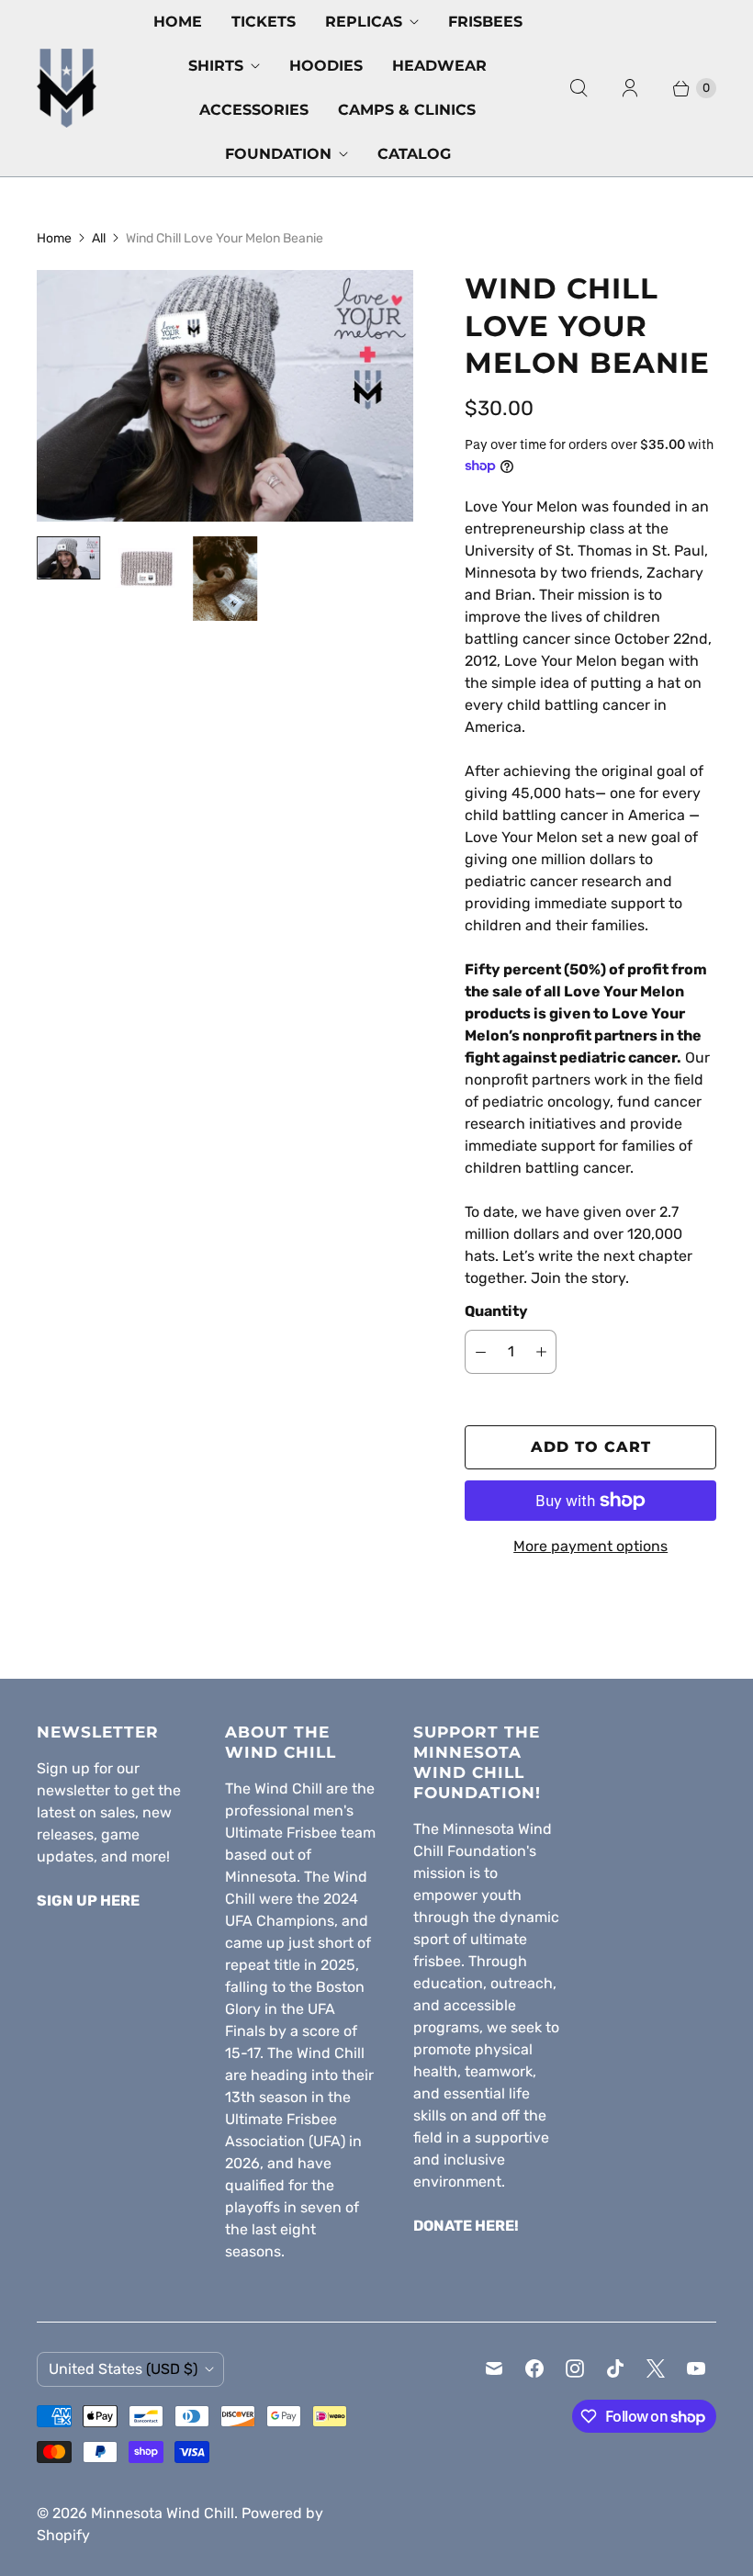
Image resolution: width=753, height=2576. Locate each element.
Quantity (496, 1311)
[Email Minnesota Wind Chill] (494, 2368)
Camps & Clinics (407, 110)
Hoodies (326, 66)
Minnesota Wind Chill (163, 2513)
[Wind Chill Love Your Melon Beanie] (225, 396)
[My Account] (630, 88)
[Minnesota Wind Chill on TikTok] (615, 2368)
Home (178, 22)
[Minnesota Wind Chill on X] (656, 2368)
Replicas (364, 22)
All (99, 238)
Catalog (414, 154)
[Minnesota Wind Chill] (67, 88)
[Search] (579, 88)
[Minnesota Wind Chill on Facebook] (534, 2368)
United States (123, 2369)
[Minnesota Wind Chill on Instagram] (575, 2368)
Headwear (439, 66)
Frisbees (485, 22)
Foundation (278, 154)
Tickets (264, 22)
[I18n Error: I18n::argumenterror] (68, 558)
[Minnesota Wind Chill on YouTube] (696, 2368)
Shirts (216, 66)
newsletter (73, 1790)
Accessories (254, 110)
